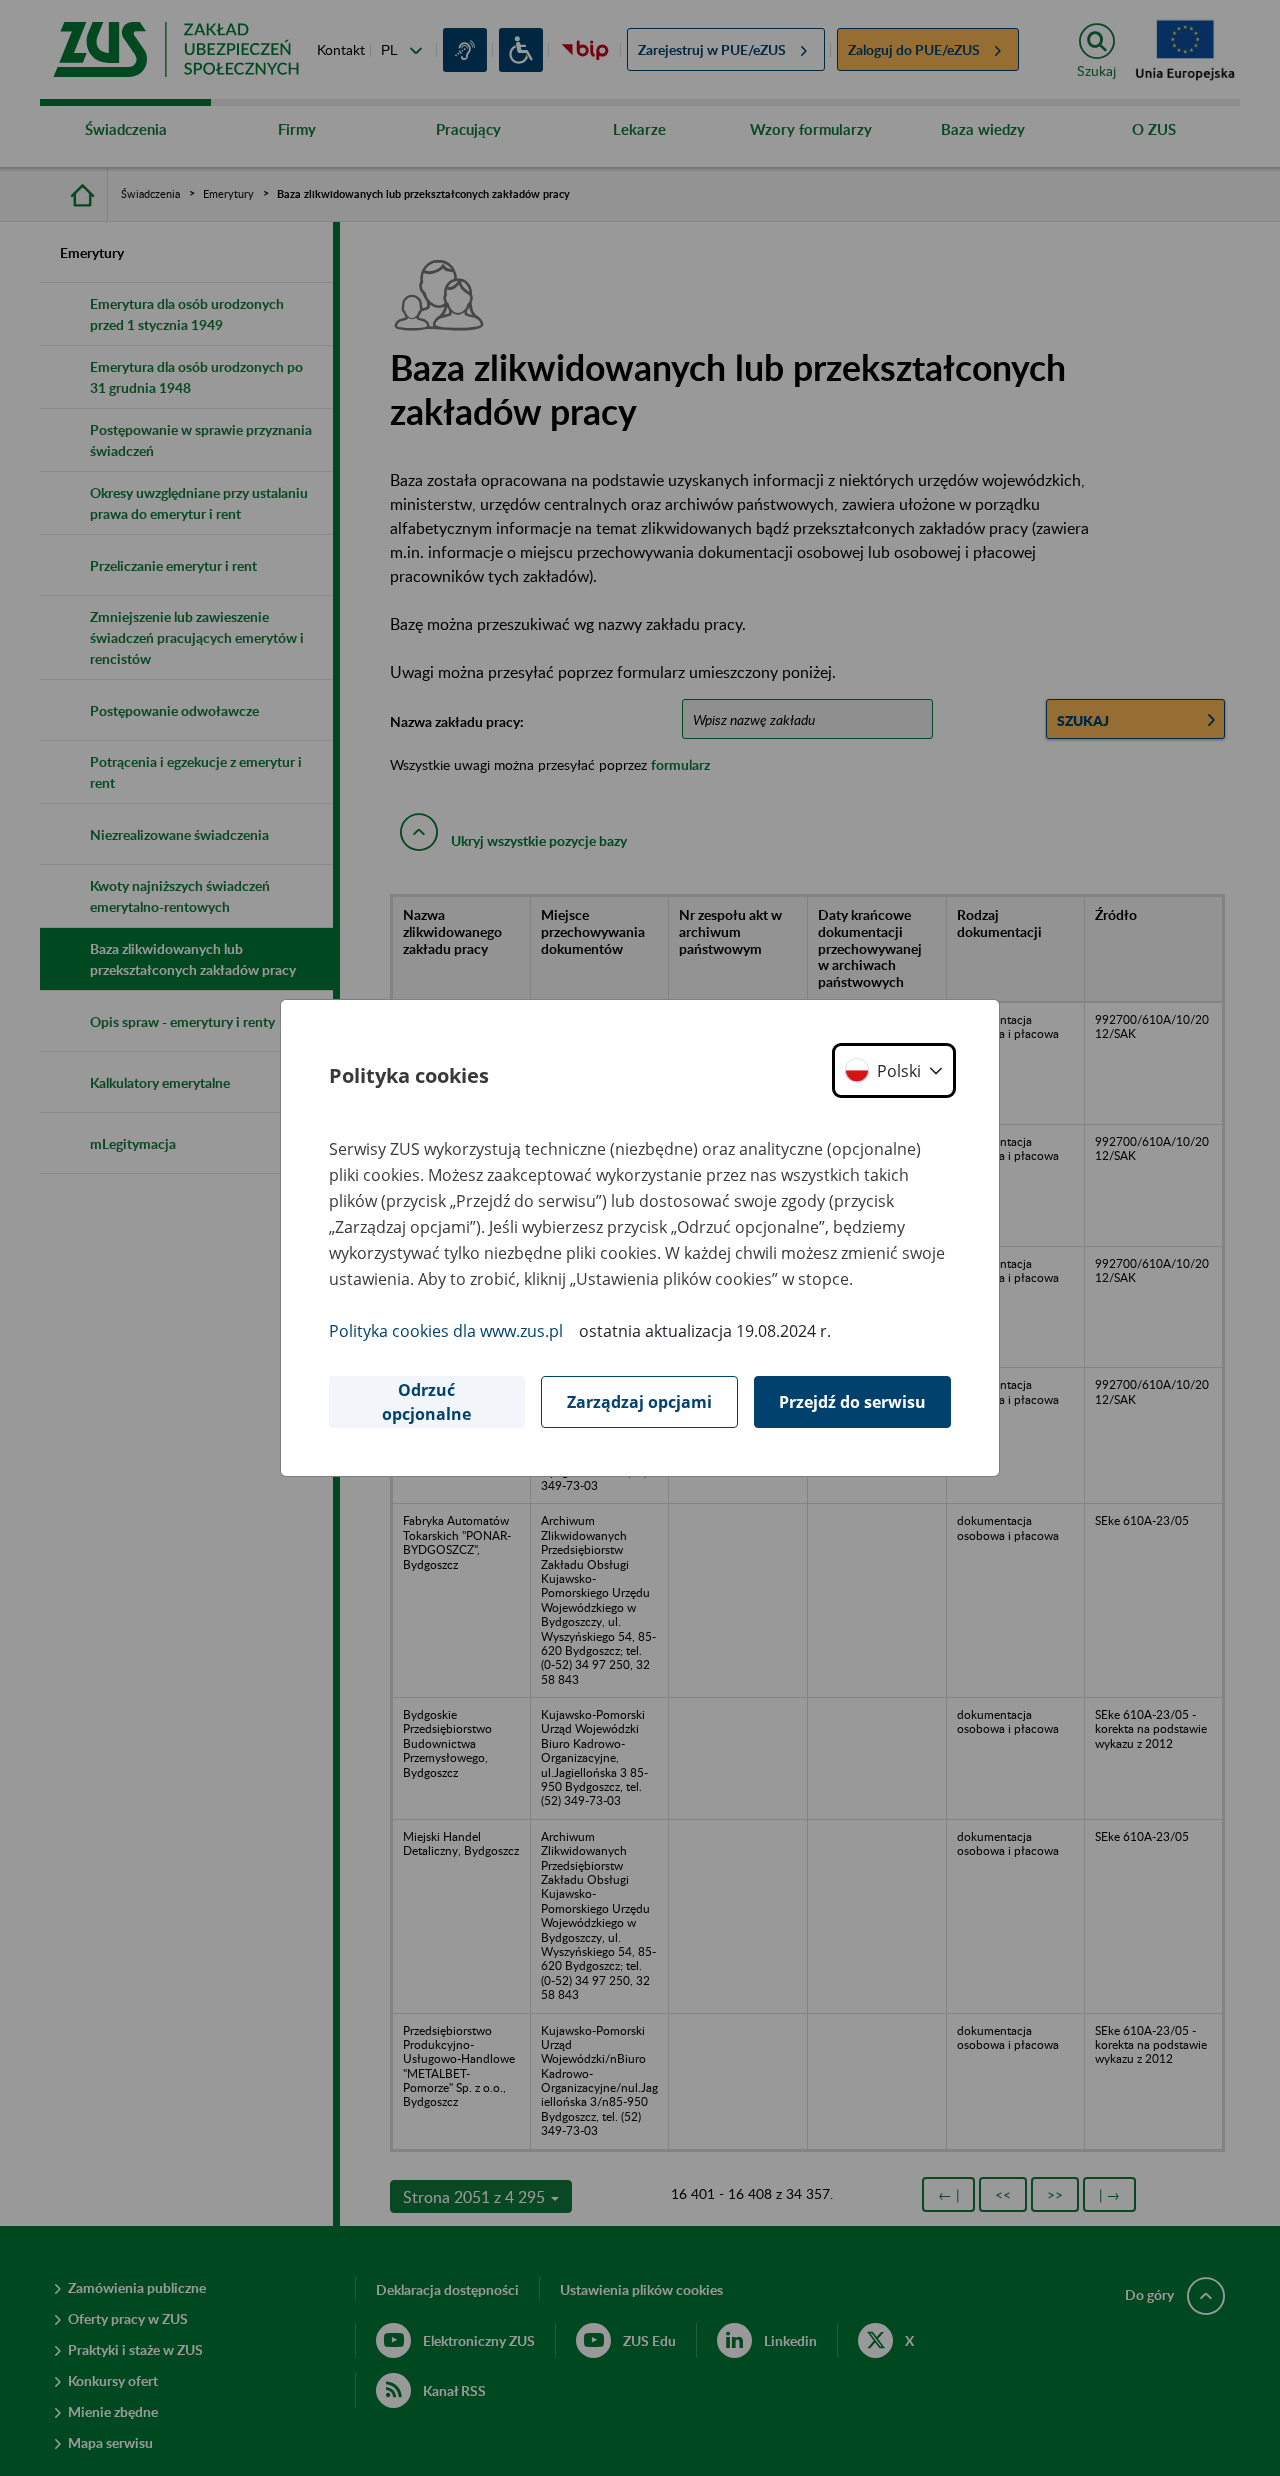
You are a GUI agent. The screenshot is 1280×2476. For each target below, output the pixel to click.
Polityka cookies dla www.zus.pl (446, 1331)
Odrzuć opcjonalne (426, 1402)
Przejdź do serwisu (852, 1402)
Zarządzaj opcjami (639, 1402)
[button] (894, 1070)
